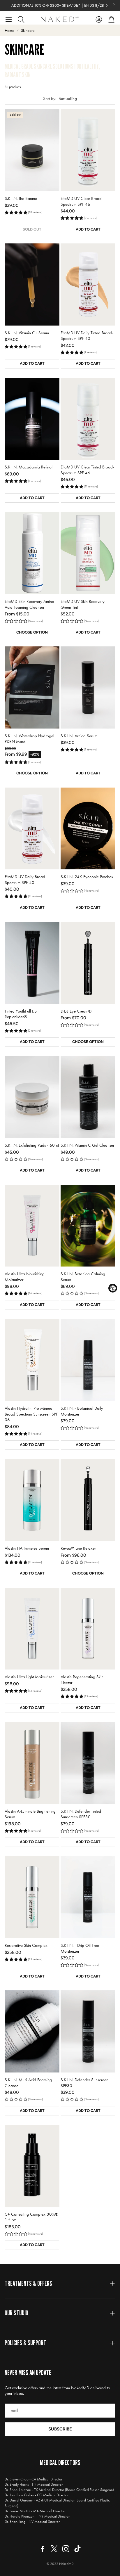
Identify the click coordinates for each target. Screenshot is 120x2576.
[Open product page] (88, 150)
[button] (9, 19)
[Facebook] (43, 2549)
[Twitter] (54, 2549)
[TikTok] (77, 2549)
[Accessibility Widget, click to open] (113, 1288)
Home (9, 31)
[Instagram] (66, 2549)
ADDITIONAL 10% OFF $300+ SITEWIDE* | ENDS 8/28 (58, 6)
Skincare (28, 31)
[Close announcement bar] (114, 4)
